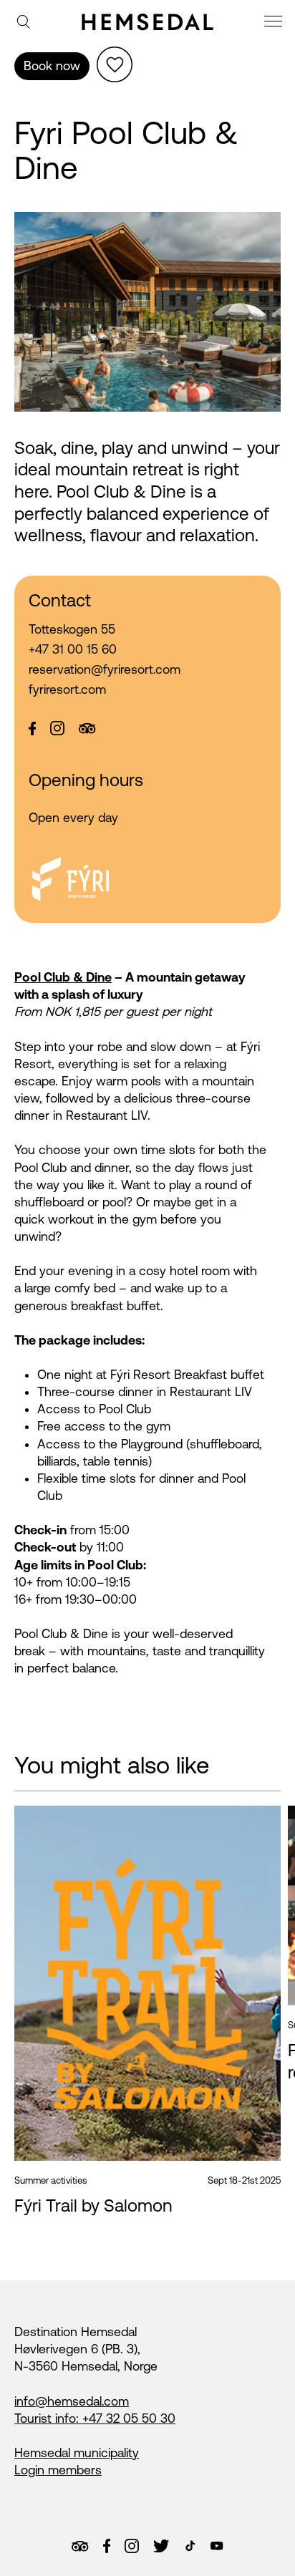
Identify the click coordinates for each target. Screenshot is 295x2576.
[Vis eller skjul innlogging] (115, 64)
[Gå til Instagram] (132, 2546)
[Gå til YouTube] (217, 2546)
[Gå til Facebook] (107, 2546)
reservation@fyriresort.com (105, 669)
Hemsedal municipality (77, 2453)
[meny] (275, 23)
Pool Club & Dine (63, 977)
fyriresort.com (67, 689)
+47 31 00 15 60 (73, 649)
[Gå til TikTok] (190, 2546)
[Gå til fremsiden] (147, 21)
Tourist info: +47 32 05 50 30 (95, 2418)
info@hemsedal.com (72, 2401)
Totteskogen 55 (72, 629)
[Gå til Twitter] (161, 2546)
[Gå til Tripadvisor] (80, 2546)
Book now (52, 66)
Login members (58, 2470)
